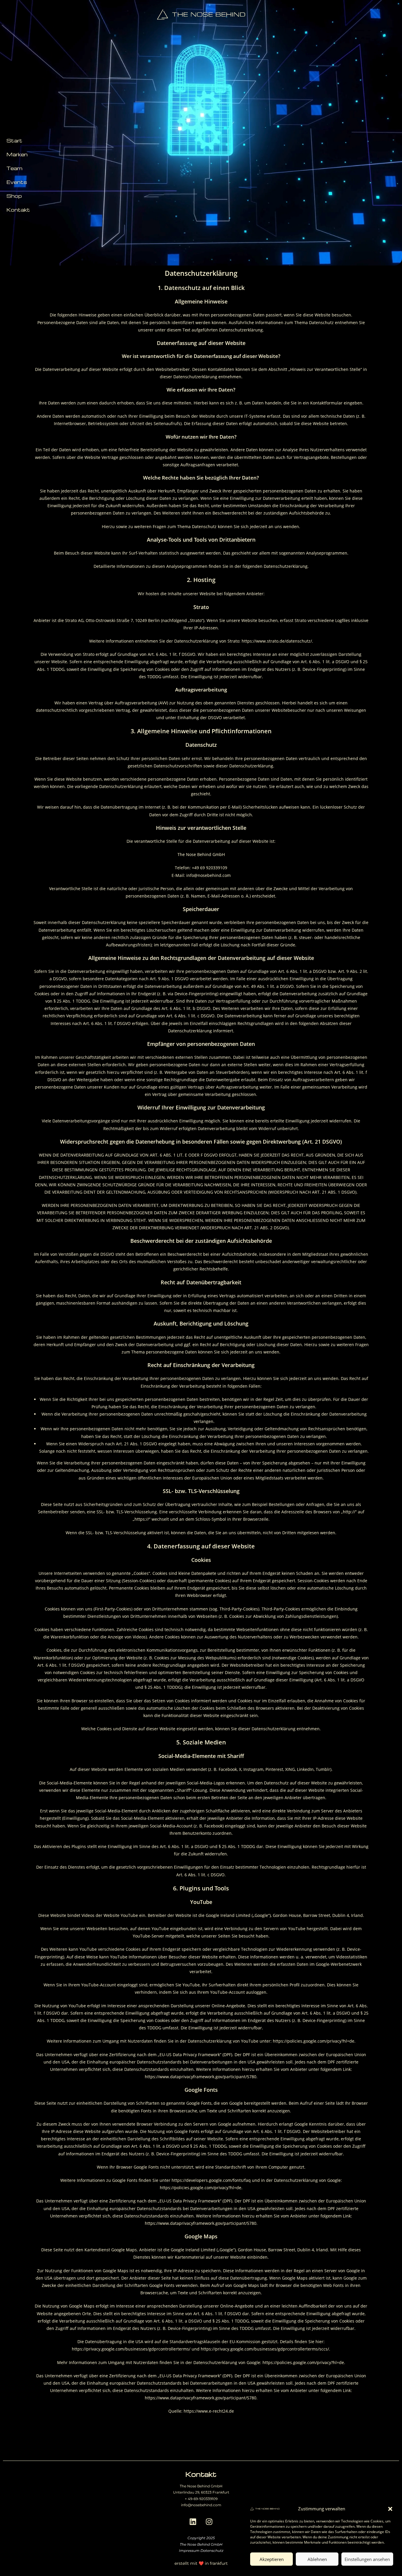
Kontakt (18, 210)
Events (17, 182)
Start (14, 141)
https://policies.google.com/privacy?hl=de (314, 2041)
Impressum (189, 2551)
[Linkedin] (193, 2522)
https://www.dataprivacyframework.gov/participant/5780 (201, 2077)
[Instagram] (209, 2522)
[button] (390, 2509)
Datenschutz (212, 2551)
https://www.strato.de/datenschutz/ (277, 641)
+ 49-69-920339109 (201, 2499)
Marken (17, 154)
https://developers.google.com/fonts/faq (211, 2180)
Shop (14, 196)
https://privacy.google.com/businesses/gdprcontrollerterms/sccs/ (265, 2349)
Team (14, 168)
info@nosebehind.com (201, 2505)
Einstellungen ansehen (367, 2559)
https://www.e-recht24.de (209, 2411)
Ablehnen (317, 2559)
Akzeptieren (272, 2559)
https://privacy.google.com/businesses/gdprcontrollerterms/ (131, 2349)
